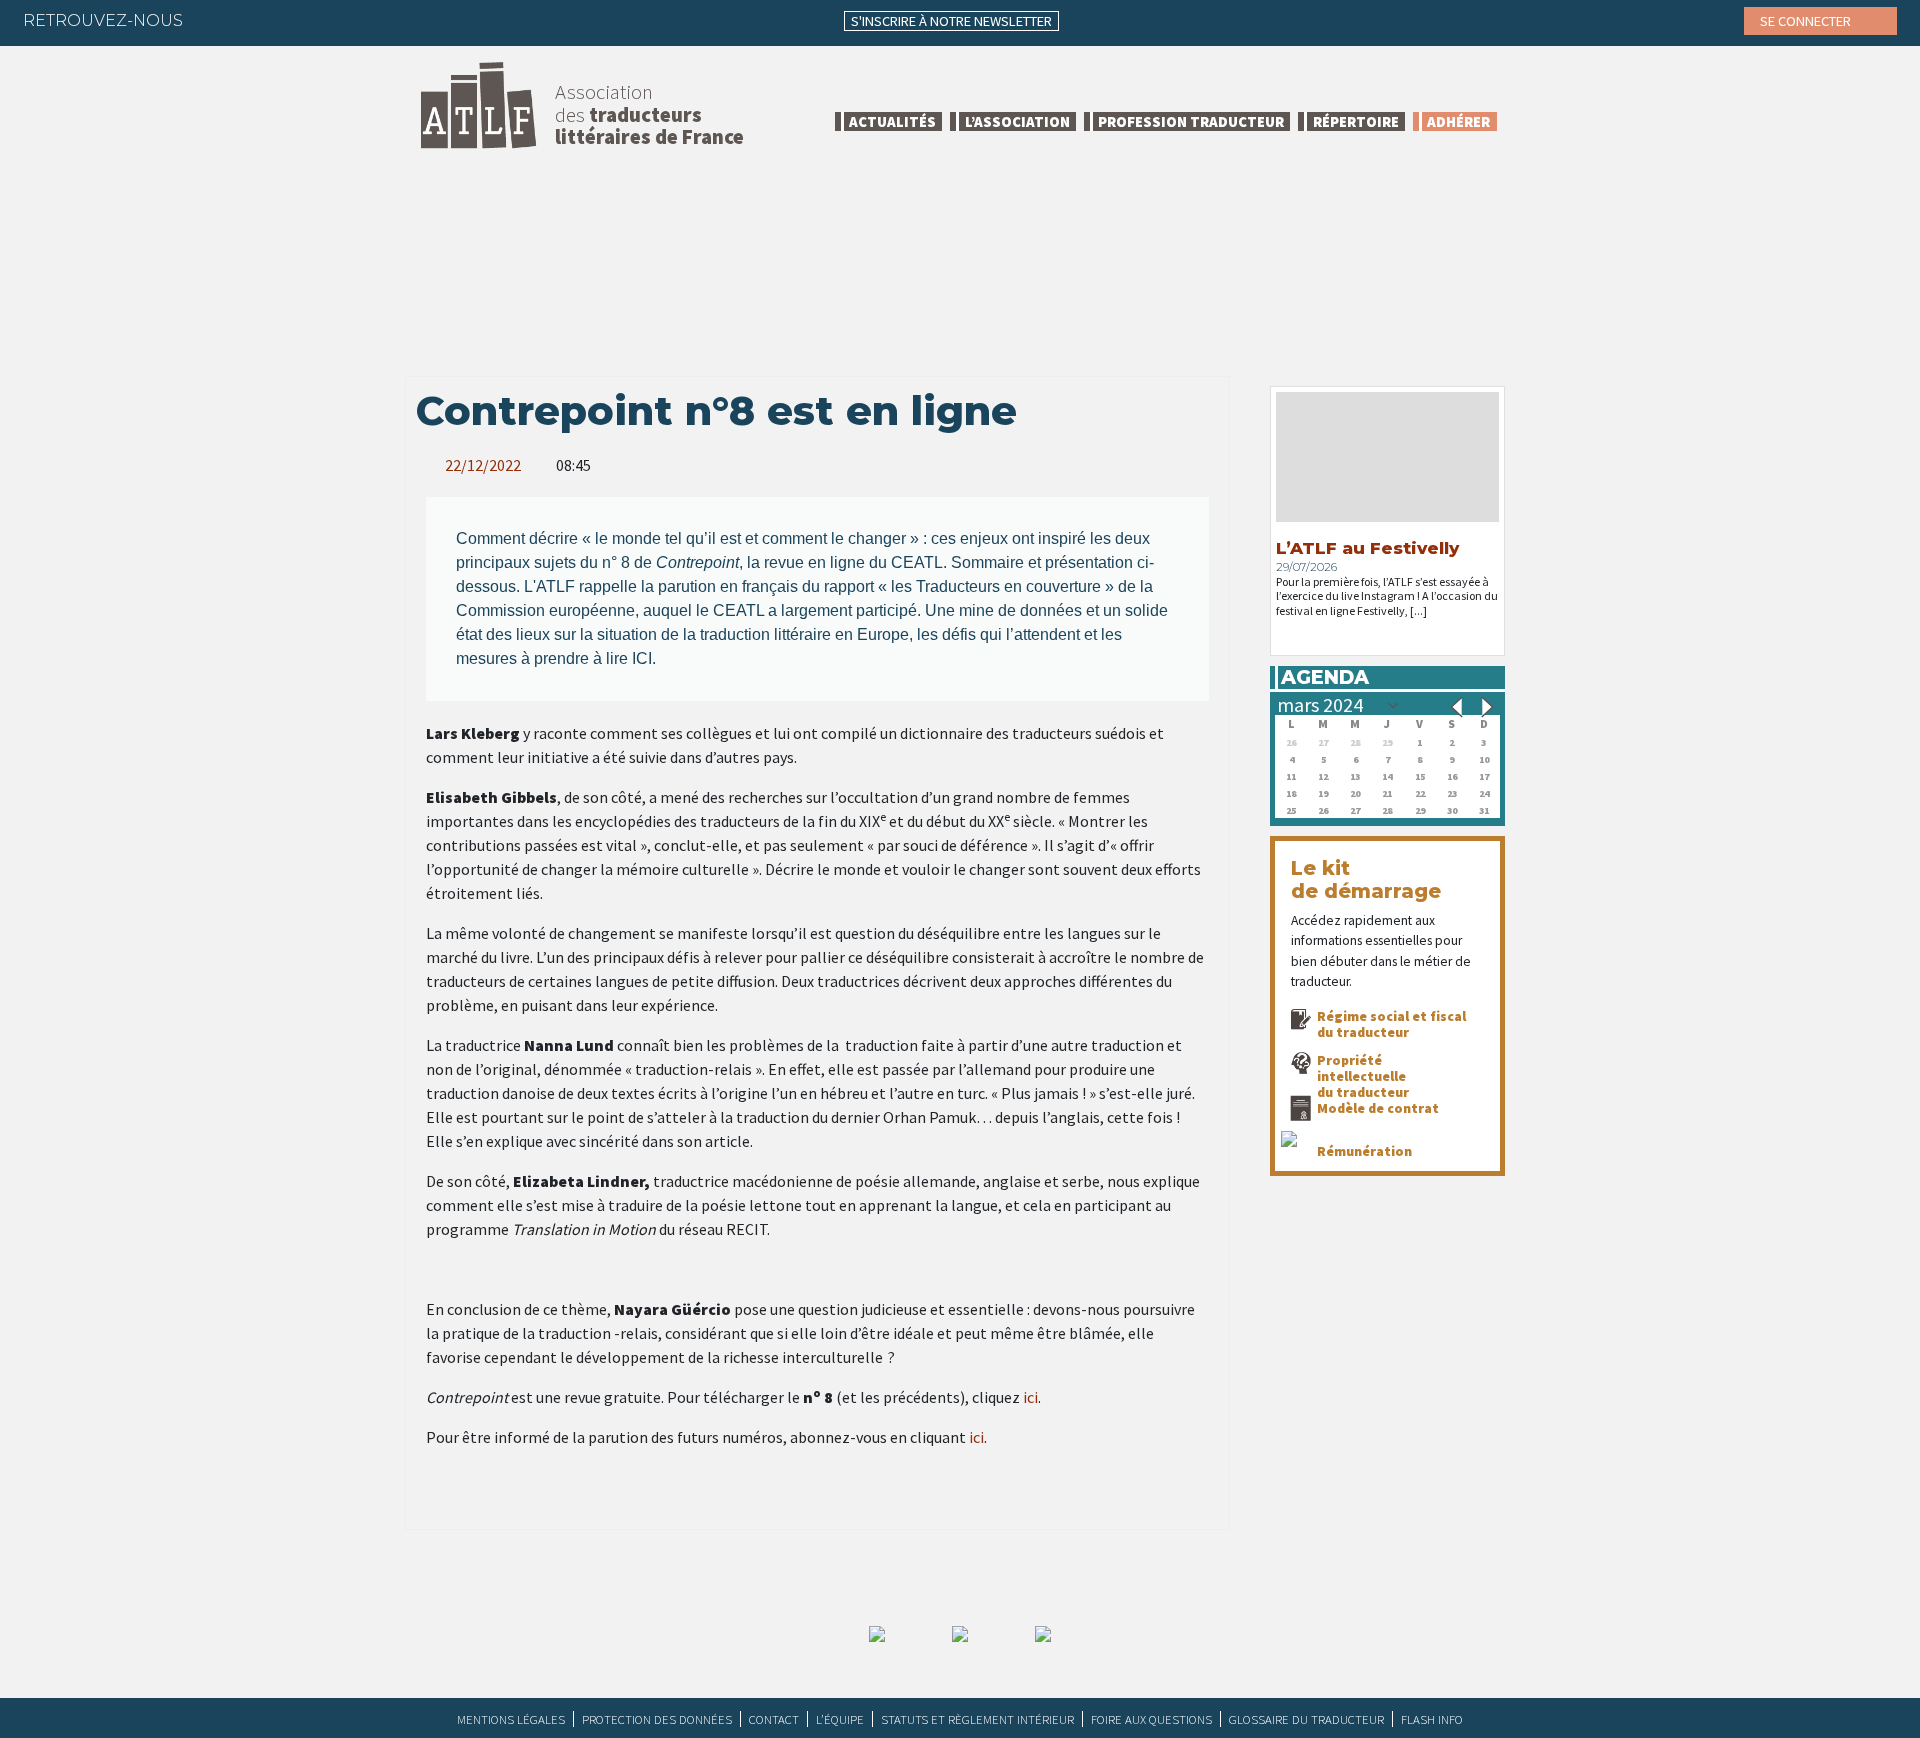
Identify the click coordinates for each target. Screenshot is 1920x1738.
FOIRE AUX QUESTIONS (1151, 1719)
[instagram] (333, 20)
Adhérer (1458, 121)
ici (1030, 1397)
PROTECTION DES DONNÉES (657, 1719)
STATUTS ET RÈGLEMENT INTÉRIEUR (977, 1719)
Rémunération (1364, 1151)
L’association (1017, 121)
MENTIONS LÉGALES (511, 1719)
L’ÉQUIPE (840, 1719)
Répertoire (1356, 121)
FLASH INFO (1432, 1719)
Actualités (892, 121)
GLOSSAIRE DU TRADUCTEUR (1306, 1719)
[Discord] (411, 20)
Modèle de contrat (1378, 1108)
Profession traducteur (1191, 121)
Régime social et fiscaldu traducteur (1391, 1024)
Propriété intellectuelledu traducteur (1363, 1076)
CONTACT (774, 1719)
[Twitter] (255, 20)
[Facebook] (216, 20)
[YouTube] (372, 20)
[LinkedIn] (294, 20)
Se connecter (1807, 21)
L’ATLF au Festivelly (1367, 548)
